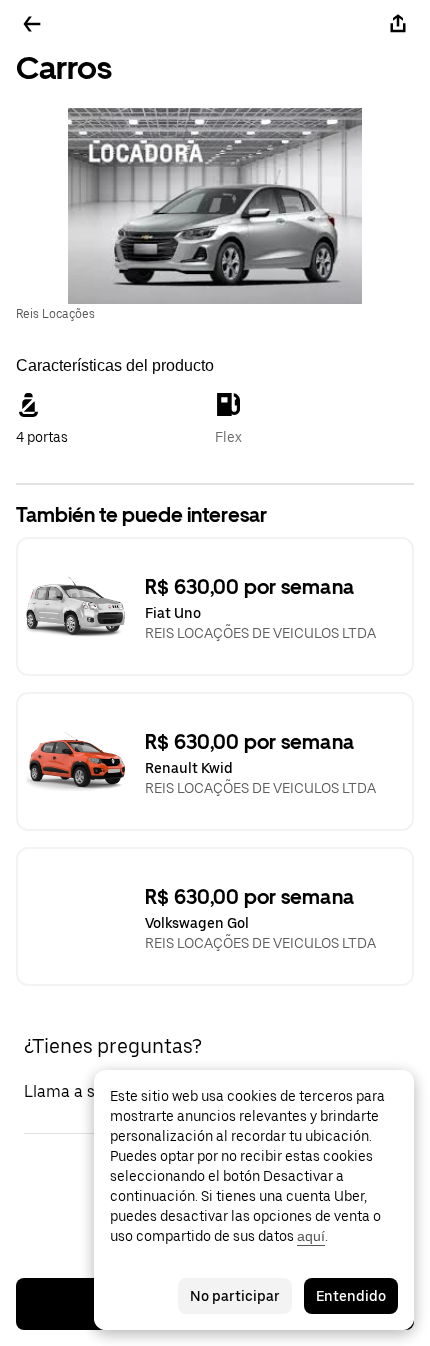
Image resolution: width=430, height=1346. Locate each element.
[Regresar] (32, 24)
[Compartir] (398, 24)
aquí (311, 1236)
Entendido (351, 1296)
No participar (235, 1296)
